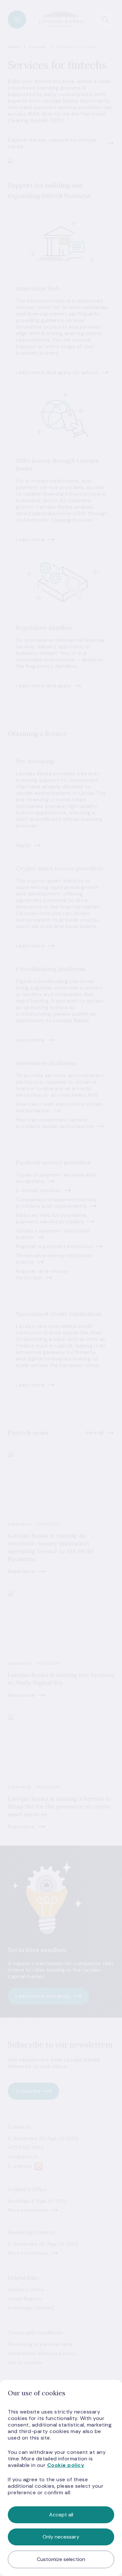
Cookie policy (66, 2465)
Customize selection (61, 2559)
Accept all (61, 2515)
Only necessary (61, 2537)
